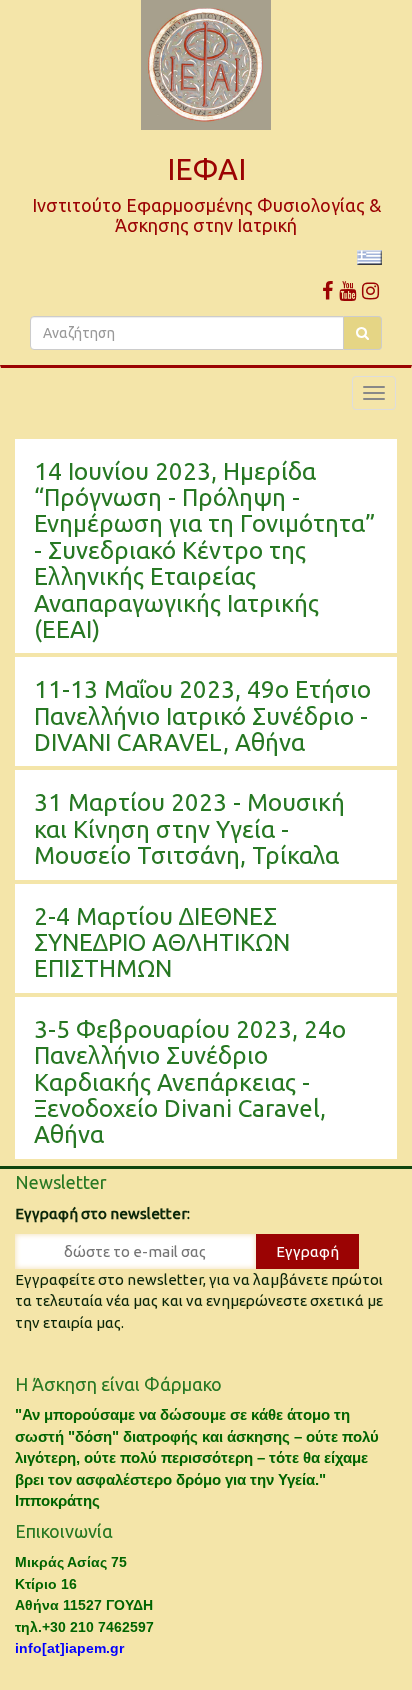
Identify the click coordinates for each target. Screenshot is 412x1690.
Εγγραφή (307, 1251)
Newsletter (61, 1182)
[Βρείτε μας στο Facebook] (327, 290)
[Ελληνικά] (369, 256)
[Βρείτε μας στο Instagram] (370, 290)
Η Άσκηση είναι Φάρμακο (118, 1384)
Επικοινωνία (64, 1531)
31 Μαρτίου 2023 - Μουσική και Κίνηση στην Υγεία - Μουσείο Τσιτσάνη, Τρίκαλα (189, 829)
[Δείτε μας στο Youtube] (347, 290)
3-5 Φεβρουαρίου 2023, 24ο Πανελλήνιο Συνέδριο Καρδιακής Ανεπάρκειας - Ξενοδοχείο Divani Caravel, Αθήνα (190, 1082)
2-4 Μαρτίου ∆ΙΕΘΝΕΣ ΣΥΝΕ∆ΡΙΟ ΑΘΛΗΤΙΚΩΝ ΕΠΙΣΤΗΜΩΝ (162, 943)
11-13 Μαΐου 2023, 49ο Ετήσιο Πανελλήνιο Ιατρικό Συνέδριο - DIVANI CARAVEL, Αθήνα (202, 716)
